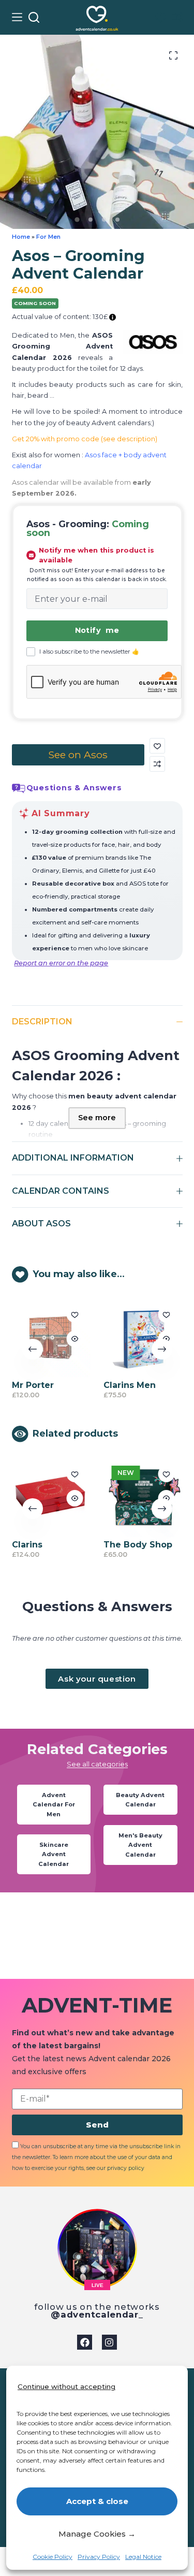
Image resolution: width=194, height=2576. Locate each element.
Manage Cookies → (97, 2534)
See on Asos (78, 755)
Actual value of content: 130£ (61, 317)
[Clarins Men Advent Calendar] (143, 1338)
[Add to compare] (157, 764)
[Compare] (177, 17)
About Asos (41, 1224)
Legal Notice (143, 2557)
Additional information (73, 1158)
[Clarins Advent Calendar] (51, 1497)
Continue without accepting (66, 2386)
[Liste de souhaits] (161, 17)
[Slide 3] (104, 220)
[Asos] (153, 342)
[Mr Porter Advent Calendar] (51, 1338)
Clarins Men (130, 1385)
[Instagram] (109, 2342)
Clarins (27, 1545)
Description (42, 1022)
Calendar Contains (61, 1191)
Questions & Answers (74, 788)
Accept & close (97, 2501)
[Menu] (17, 17)
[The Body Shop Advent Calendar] (143, 1497)
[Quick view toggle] (74, 1339)
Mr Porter (33, 1385)
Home (21, 237)
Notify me (97, 630)
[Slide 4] (117, 220)
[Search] (34, 17)
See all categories (97, 1764)
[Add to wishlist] (157, 746)
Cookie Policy (53, 2557)
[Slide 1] (77, 219)
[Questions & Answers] (19, 788)
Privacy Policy (99, 2557)
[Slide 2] (91, 220)
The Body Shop (138, 1545)
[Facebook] (85, 2342)
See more (97, 1118)
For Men (48, 237)
